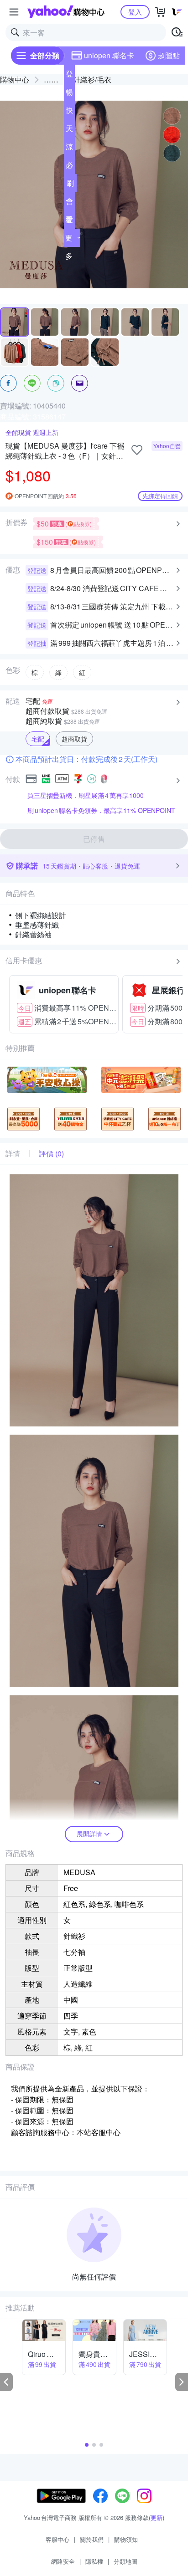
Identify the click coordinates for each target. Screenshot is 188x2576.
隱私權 (94, 2561)
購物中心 (15, 79)
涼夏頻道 (69, 148)
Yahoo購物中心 (66, 12)
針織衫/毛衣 (92, 79)
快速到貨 (69, 112)
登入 (135, 12)
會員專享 (69, 203)
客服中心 (57, 2539)
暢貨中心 (69, 94)
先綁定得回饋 (160, 496)
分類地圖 (125, 2561)
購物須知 (126, 2539)
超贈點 (169, 55)
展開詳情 (89, 1834)
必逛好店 (69, 167)
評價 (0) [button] (51, 1154)
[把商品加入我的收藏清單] (137, 450)
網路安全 (63, 2561)
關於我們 (92, 2539)
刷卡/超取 (70, 185)
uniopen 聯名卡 (109, 55)
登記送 (69, 76)
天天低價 (69, 130)
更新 (157, 2517)
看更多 (69, 238)
